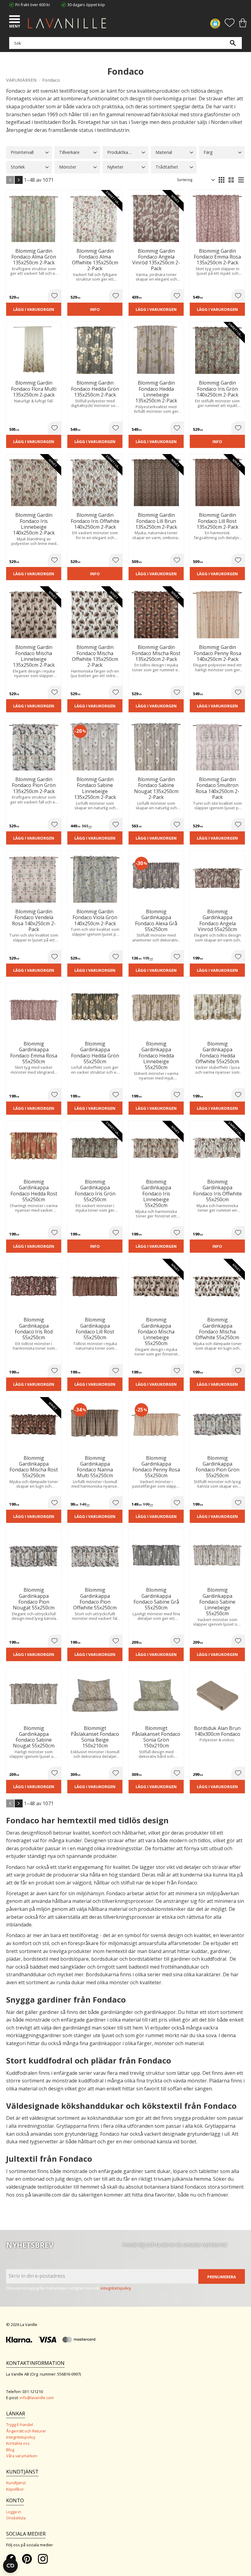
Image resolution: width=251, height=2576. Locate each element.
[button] (15, 20)
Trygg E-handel (20, 2425)
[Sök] (233, 43)
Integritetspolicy (21, 2437)
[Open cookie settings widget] (10, 2566)
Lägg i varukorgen (34, 309)
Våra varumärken (22, 2456)
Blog (10, 2450)
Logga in (14, 2512)
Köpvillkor (15, 2489)
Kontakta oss (18, 2443)
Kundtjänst (16, 2483)
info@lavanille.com (37, 2398)
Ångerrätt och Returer (26, 2431)
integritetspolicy (116, 2288)
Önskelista (16, 2518)
